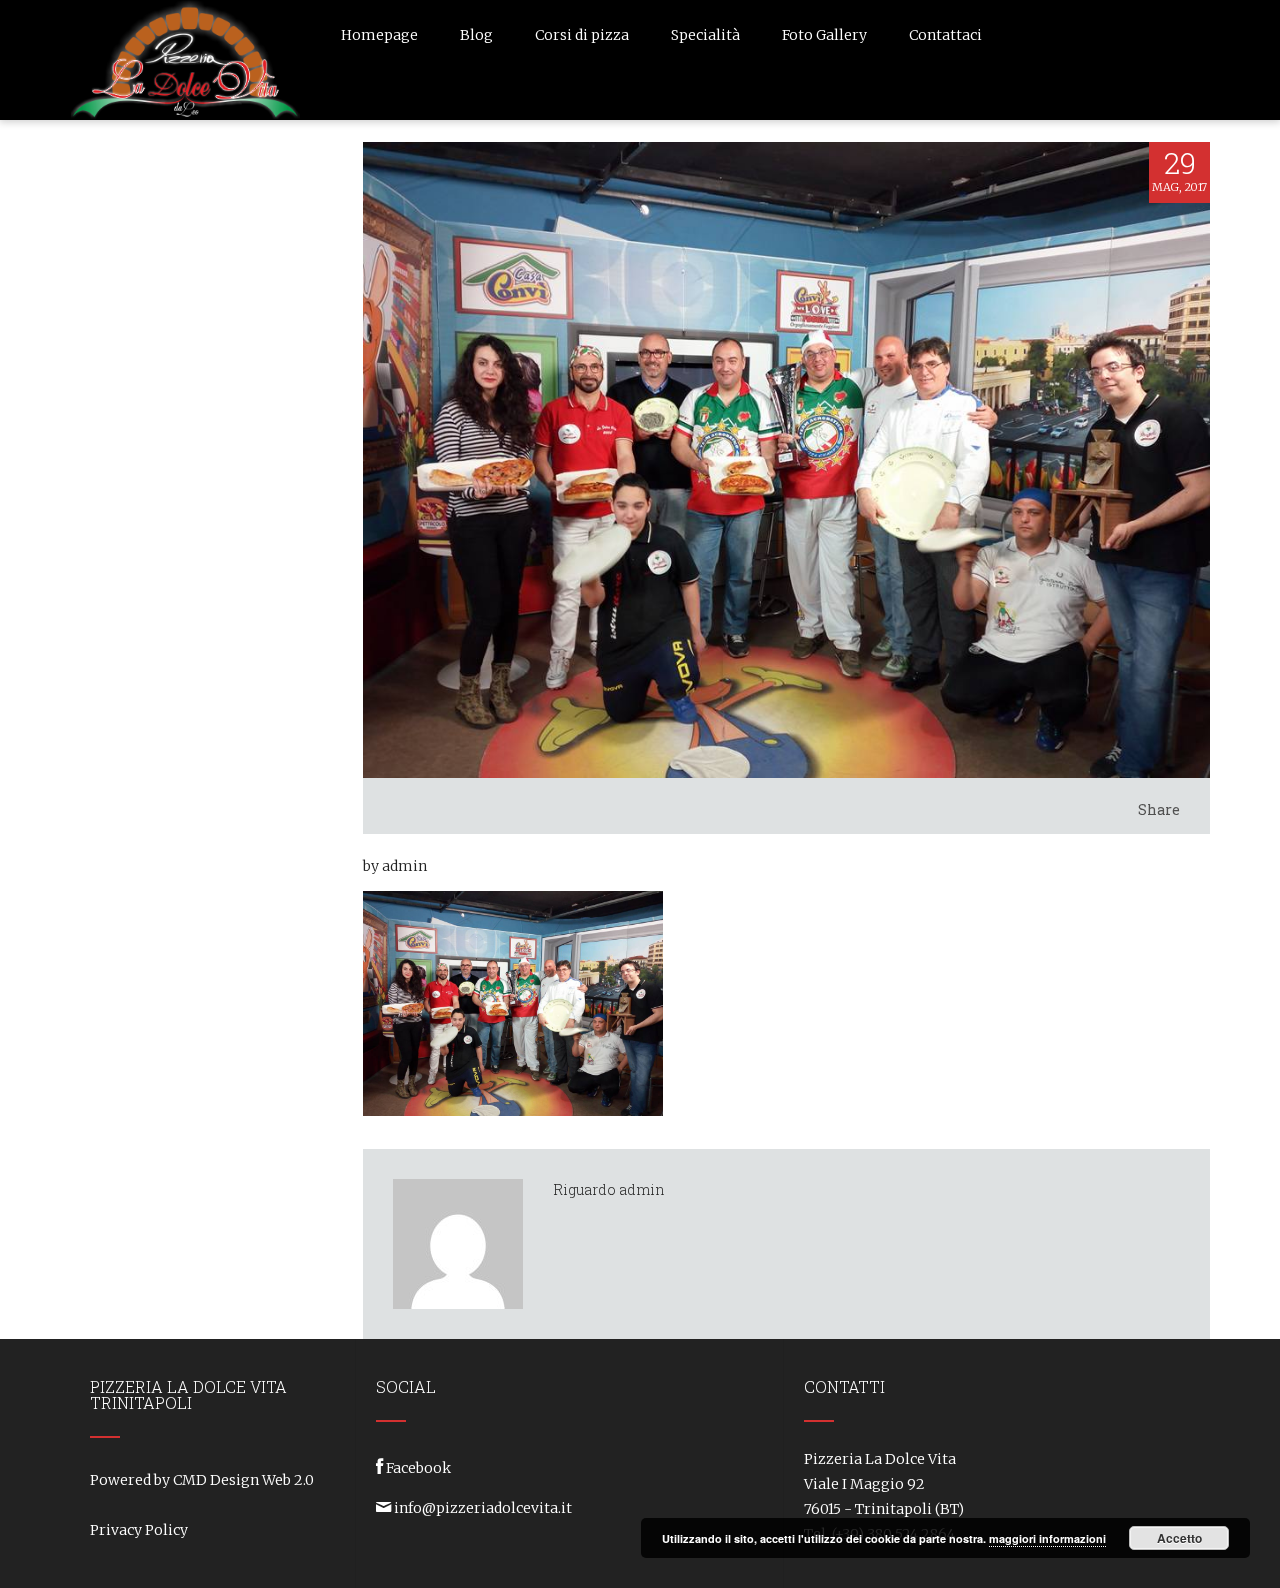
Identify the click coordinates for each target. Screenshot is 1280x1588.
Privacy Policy (139, 1530)
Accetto (1179, 1538)
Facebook (418, 1468)
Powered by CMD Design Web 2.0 (202, 1480)
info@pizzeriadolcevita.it (483, 1508)
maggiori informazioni (1047, 1538)
